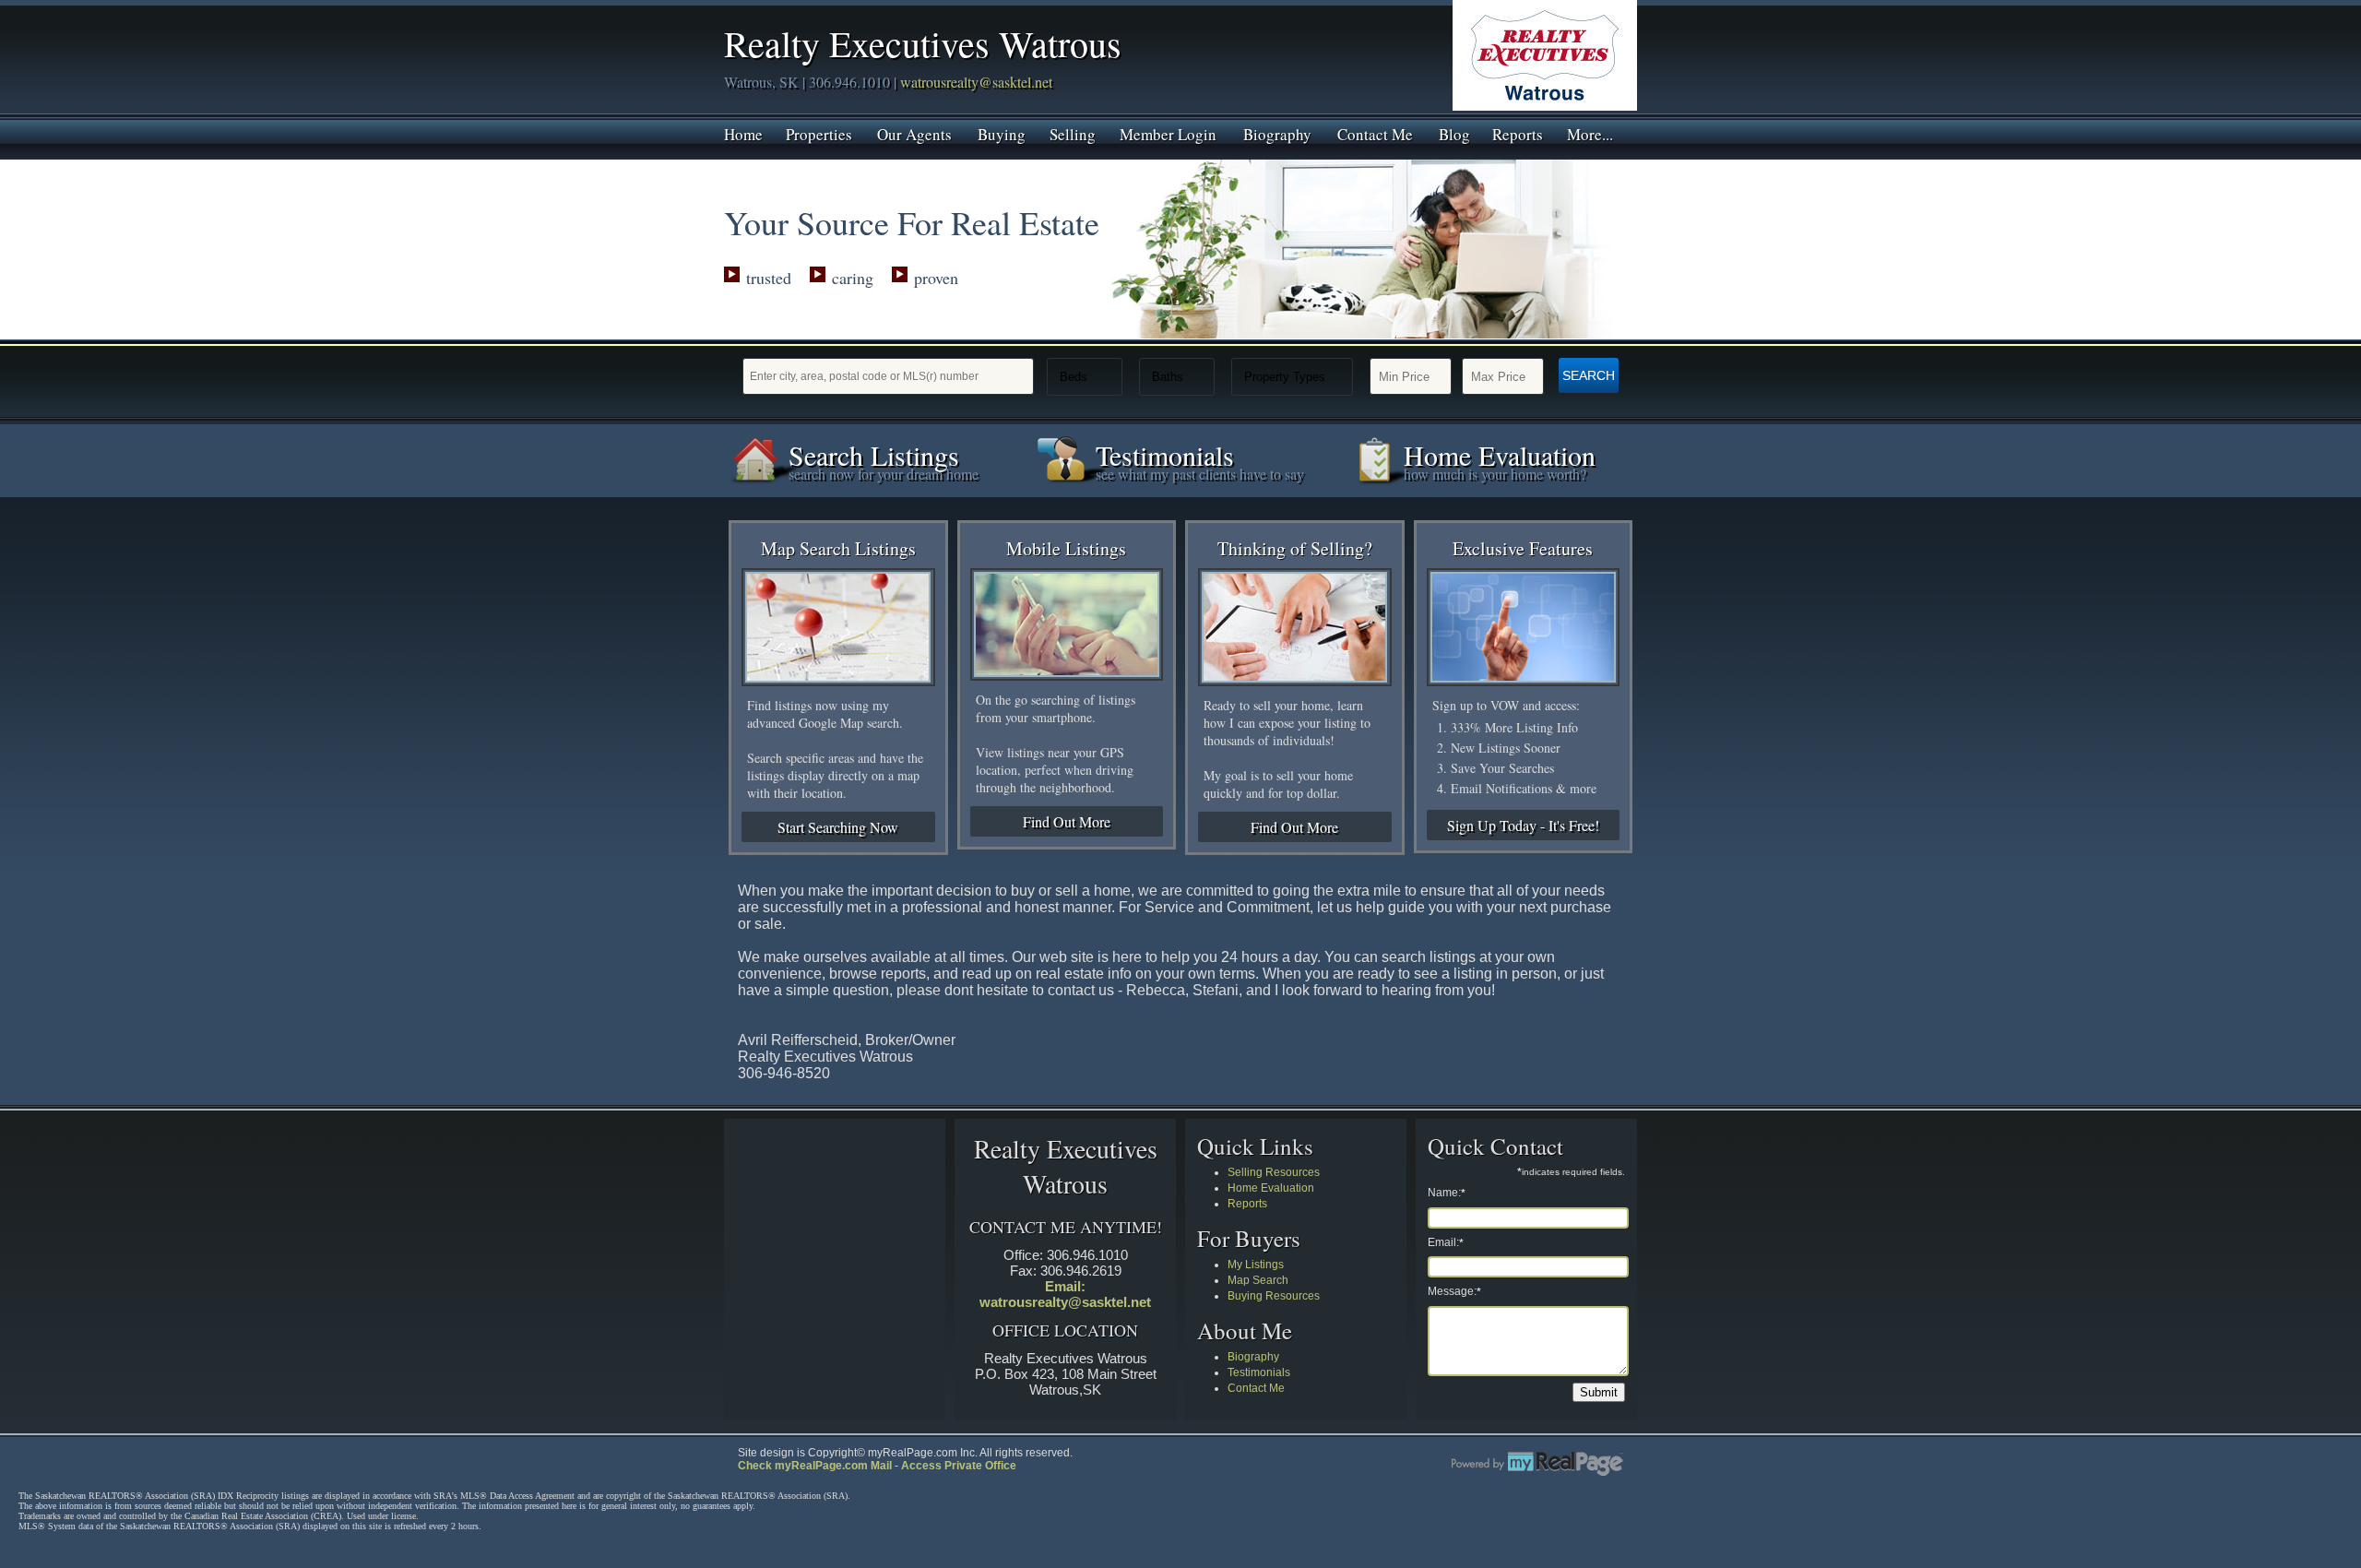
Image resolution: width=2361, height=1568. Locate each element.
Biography (1277, 133)
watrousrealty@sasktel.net (976, 82)
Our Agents (914, 133)
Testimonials (1259, 1372)
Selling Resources (1274, 1172)
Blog (1454, 133)
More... (1590, 133)
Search (1589, 375)
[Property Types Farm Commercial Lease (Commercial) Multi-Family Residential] (1292, 377)
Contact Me (1375, 133)
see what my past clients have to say (1200, 474)
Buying (1002, 133)
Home (743, 133)
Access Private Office (959, 1466)
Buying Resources (1274, 1296)
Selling (1073, 133)
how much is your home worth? (1495, 474)
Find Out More (1067, 821)
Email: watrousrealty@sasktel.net (1065, 1294)
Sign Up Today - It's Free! (1523, 825)
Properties (819, 133)
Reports (1518, 133)
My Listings (1256, 1265)
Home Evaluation (1271, 1188)
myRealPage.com (1537, 1464)
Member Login (1168, 133)
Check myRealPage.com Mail (815, 1466)
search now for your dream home (884, 474)
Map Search (1258, 1280)
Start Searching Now (838, 827)
